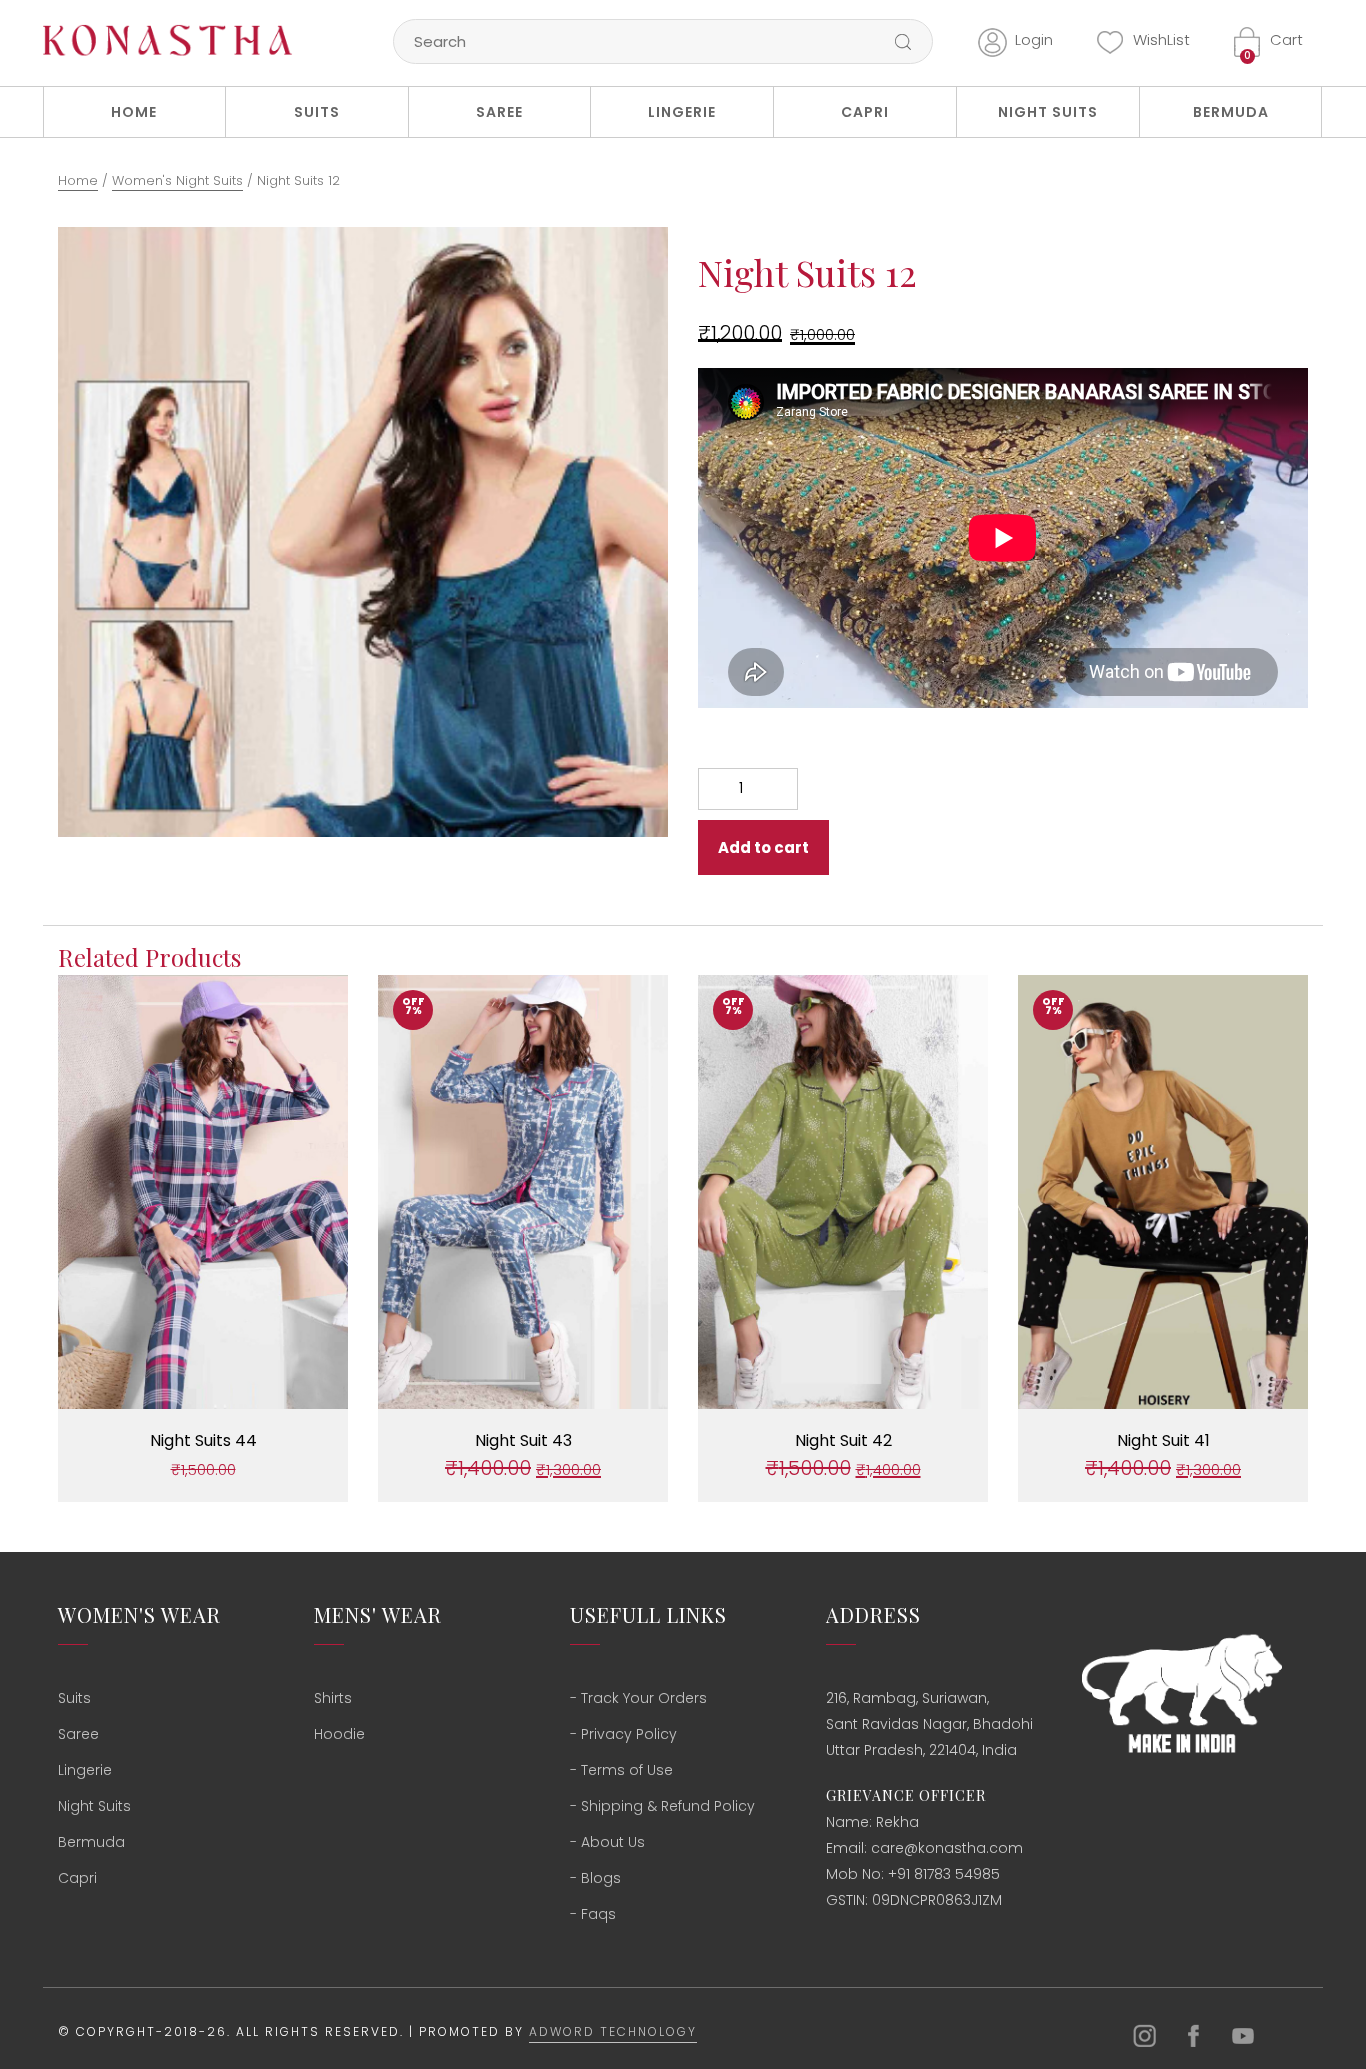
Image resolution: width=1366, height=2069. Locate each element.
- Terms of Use (621, 1770)
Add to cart (763, 847)
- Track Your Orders (638, 1698)
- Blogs (595, 1878)
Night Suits (1048, 112)
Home (134, 112)
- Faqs (593, 1914)
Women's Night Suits (177, 180)
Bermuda (1231, 112)
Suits (317, 112)
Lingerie (682, 112)
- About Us (607, 1842)
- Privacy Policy (623, 1734)
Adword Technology (613, 2031)
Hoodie (339, 1734)
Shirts (333, 1698)
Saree (499, 112)
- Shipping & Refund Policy (662, 1806)
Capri (865, 112)
